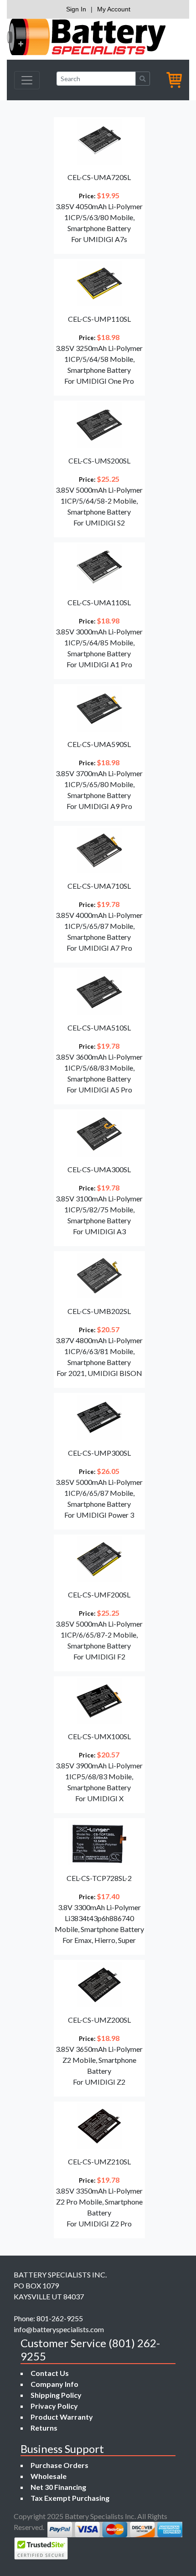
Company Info (54, 2384)
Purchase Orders (59, 2465)
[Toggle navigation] (27, 80)
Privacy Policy (54, 2406)
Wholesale (49, 2476)
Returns (44, 2428)
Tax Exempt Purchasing (70, 2498)
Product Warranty (62, 2417)
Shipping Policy (56, 2395)
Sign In (76, 9)
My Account (114, 9)
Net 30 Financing (58, 2487)
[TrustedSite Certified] (41, 2548)
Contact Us (50, 2373)
